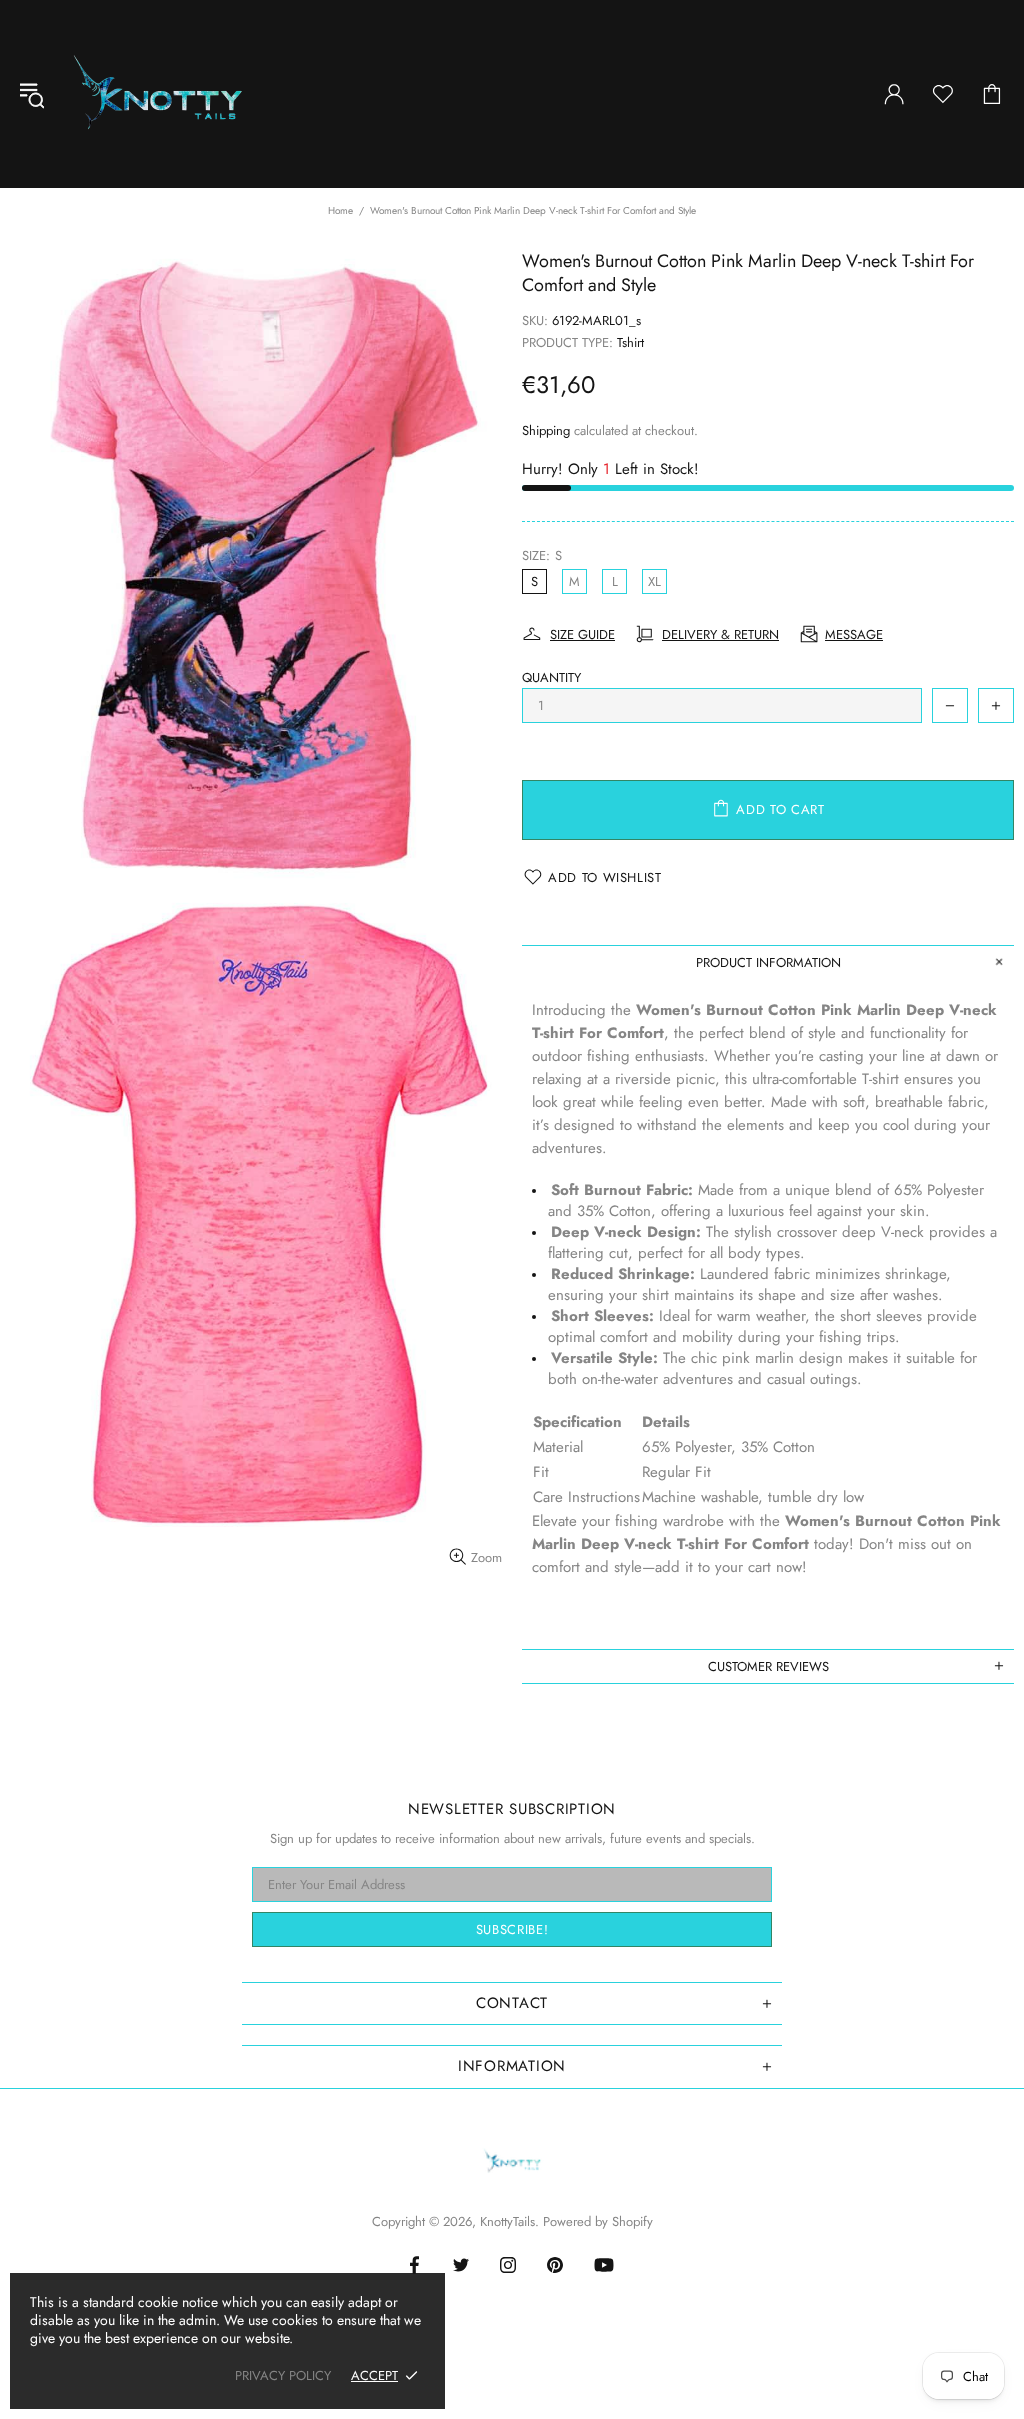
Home (340, 210)
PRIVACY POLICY (283, 2375)
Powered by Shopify (598, 2221)
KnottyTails (158, 94)
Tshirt (630, 342)
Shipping (546, 430)
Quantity (551, 677)
